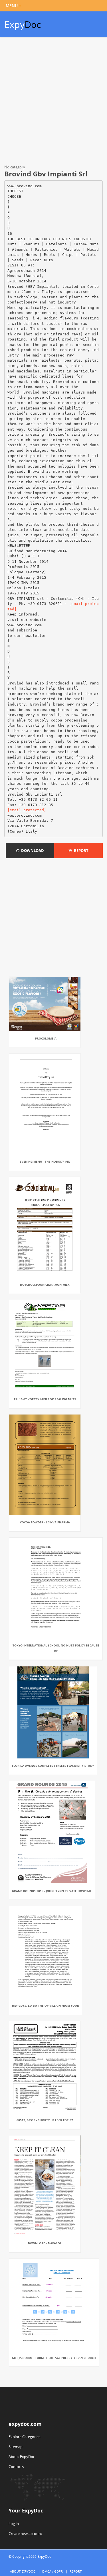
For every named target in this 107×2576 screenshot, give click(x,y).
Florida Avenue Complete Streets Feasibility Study (53, 1766)
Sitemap (16, 2447)
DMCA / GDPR (53, 2571)
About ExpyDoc (22, 2457)
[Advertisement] (53, 102)
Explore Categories (24, 2437)
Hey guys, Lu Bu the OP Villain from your (46, 2006)
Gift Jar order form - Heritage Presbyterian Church (54, 2358)
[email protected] (27, 810)
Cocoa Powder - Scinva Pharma (45, 1522)
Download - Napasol (45, 2243)
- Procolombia (45, 1038)
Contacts (16, 2467)
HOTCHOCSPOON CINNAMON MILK (45, 1285)
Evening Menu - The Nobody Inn (45, 1161)
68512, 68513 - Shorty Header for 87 (45, 2120)
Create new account (25, 2534)
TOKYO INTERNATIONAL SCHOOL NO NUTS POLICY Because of (56, 1648)
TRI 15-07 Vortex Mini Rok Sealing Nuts (45, 1399)
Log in (14, 2524)
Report (80, 851)
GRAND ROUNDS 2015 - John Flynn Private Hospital (52, 1891)
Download (32, 851)
